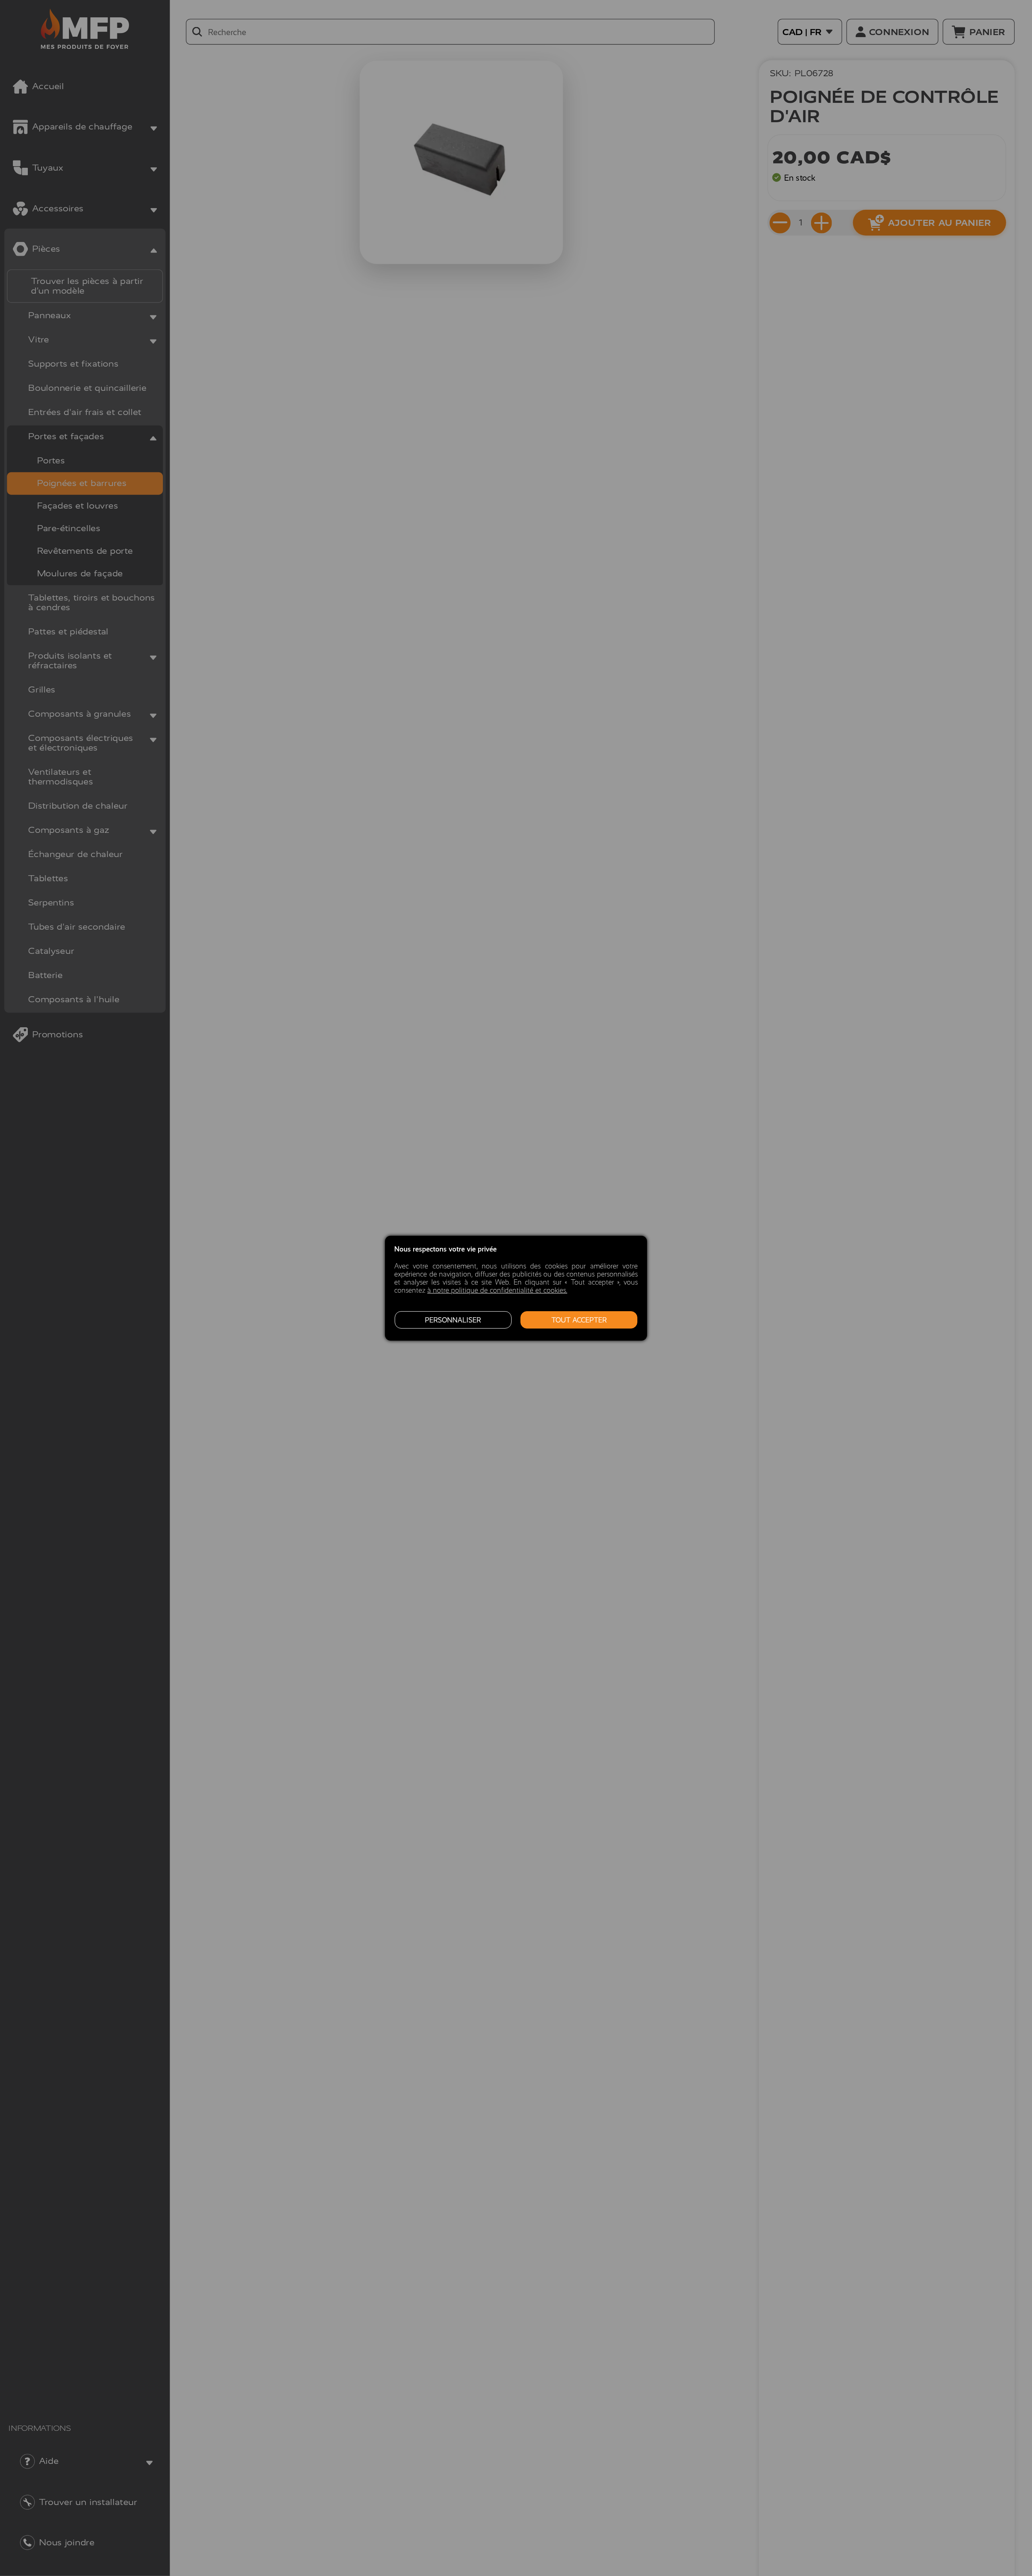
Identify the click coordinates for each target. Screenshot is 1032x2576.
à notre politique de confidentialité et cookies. (497, 1290)
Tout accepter (579, 1320)
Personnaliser (453, 1320)
